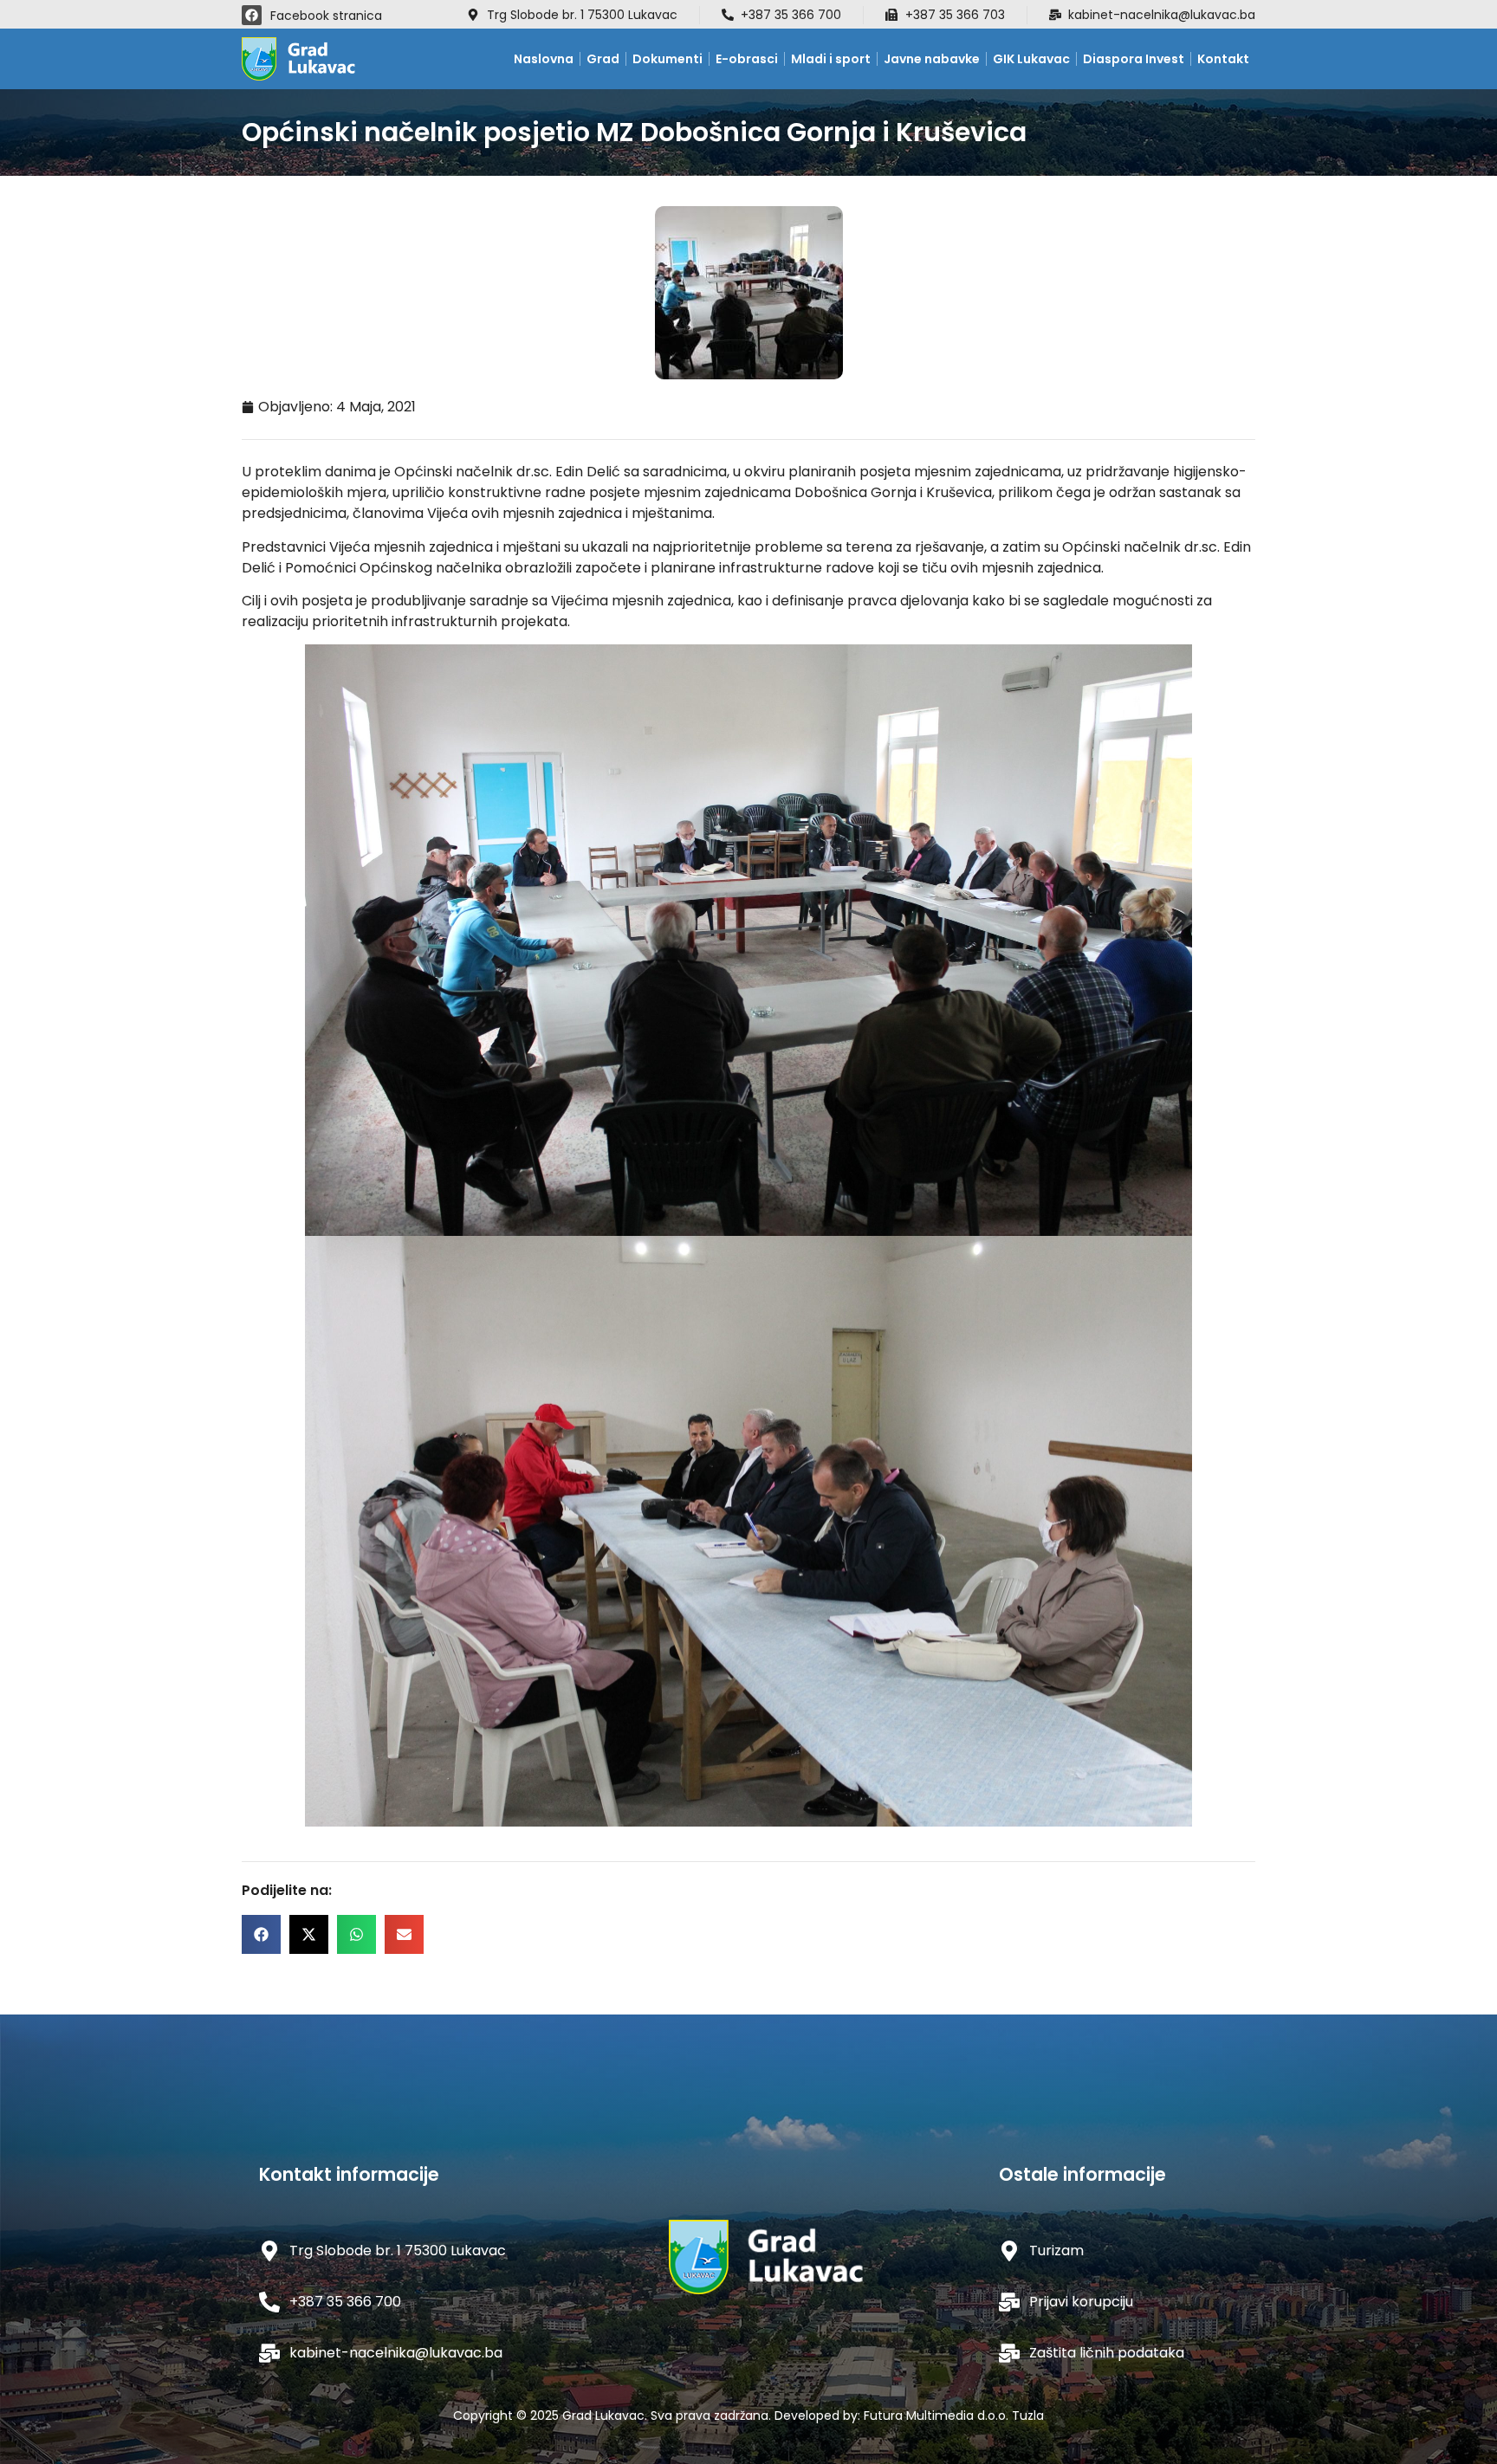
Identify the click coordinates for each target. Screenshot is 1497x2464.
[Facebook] (252, 15)
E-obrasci (747, 59)
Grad (603, 59)
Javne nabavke (932, 59)
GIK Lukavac (1031, 59)
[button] (261, 1934)
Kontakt (1223, 59)
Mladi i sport (831, 59)
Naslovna (544, 59)
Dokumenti (667, 59)
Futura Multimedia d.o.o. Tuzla (954, 2415)
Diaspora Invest (1134, 59)
